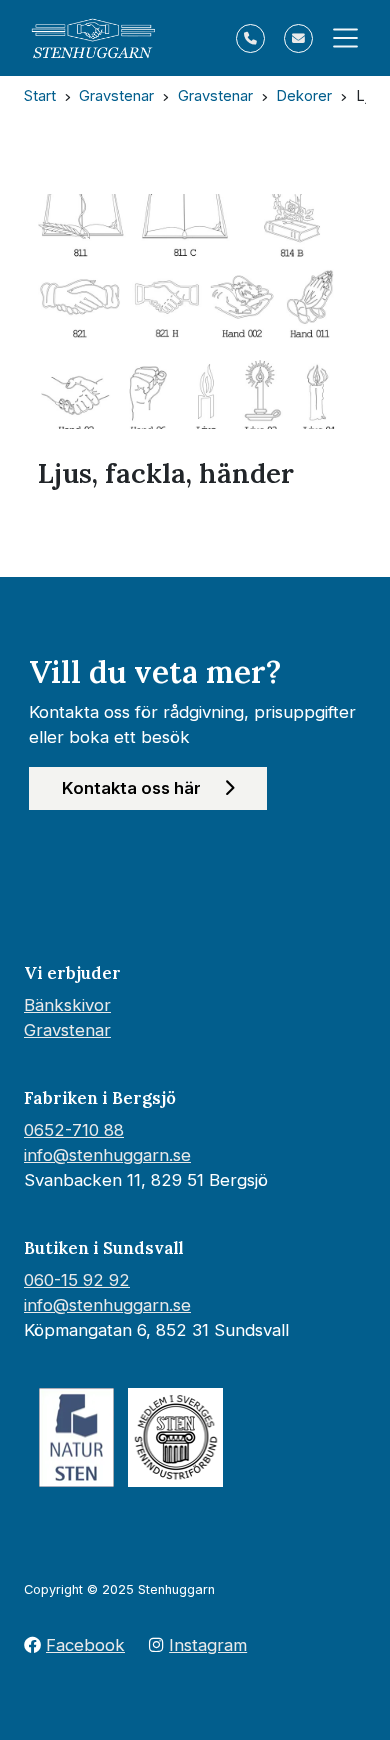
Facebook (85, 1645)
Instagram (208, 1645)
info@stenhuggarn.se (107, 1155)
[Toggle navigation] (339, 38)
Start (40, 96)
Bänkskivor (67, 1005)
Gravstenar (116, 96)
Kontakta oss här (133, 788)
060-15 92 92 (77, 1280)
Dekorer (304, 96)
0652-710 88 (74, 1130)
